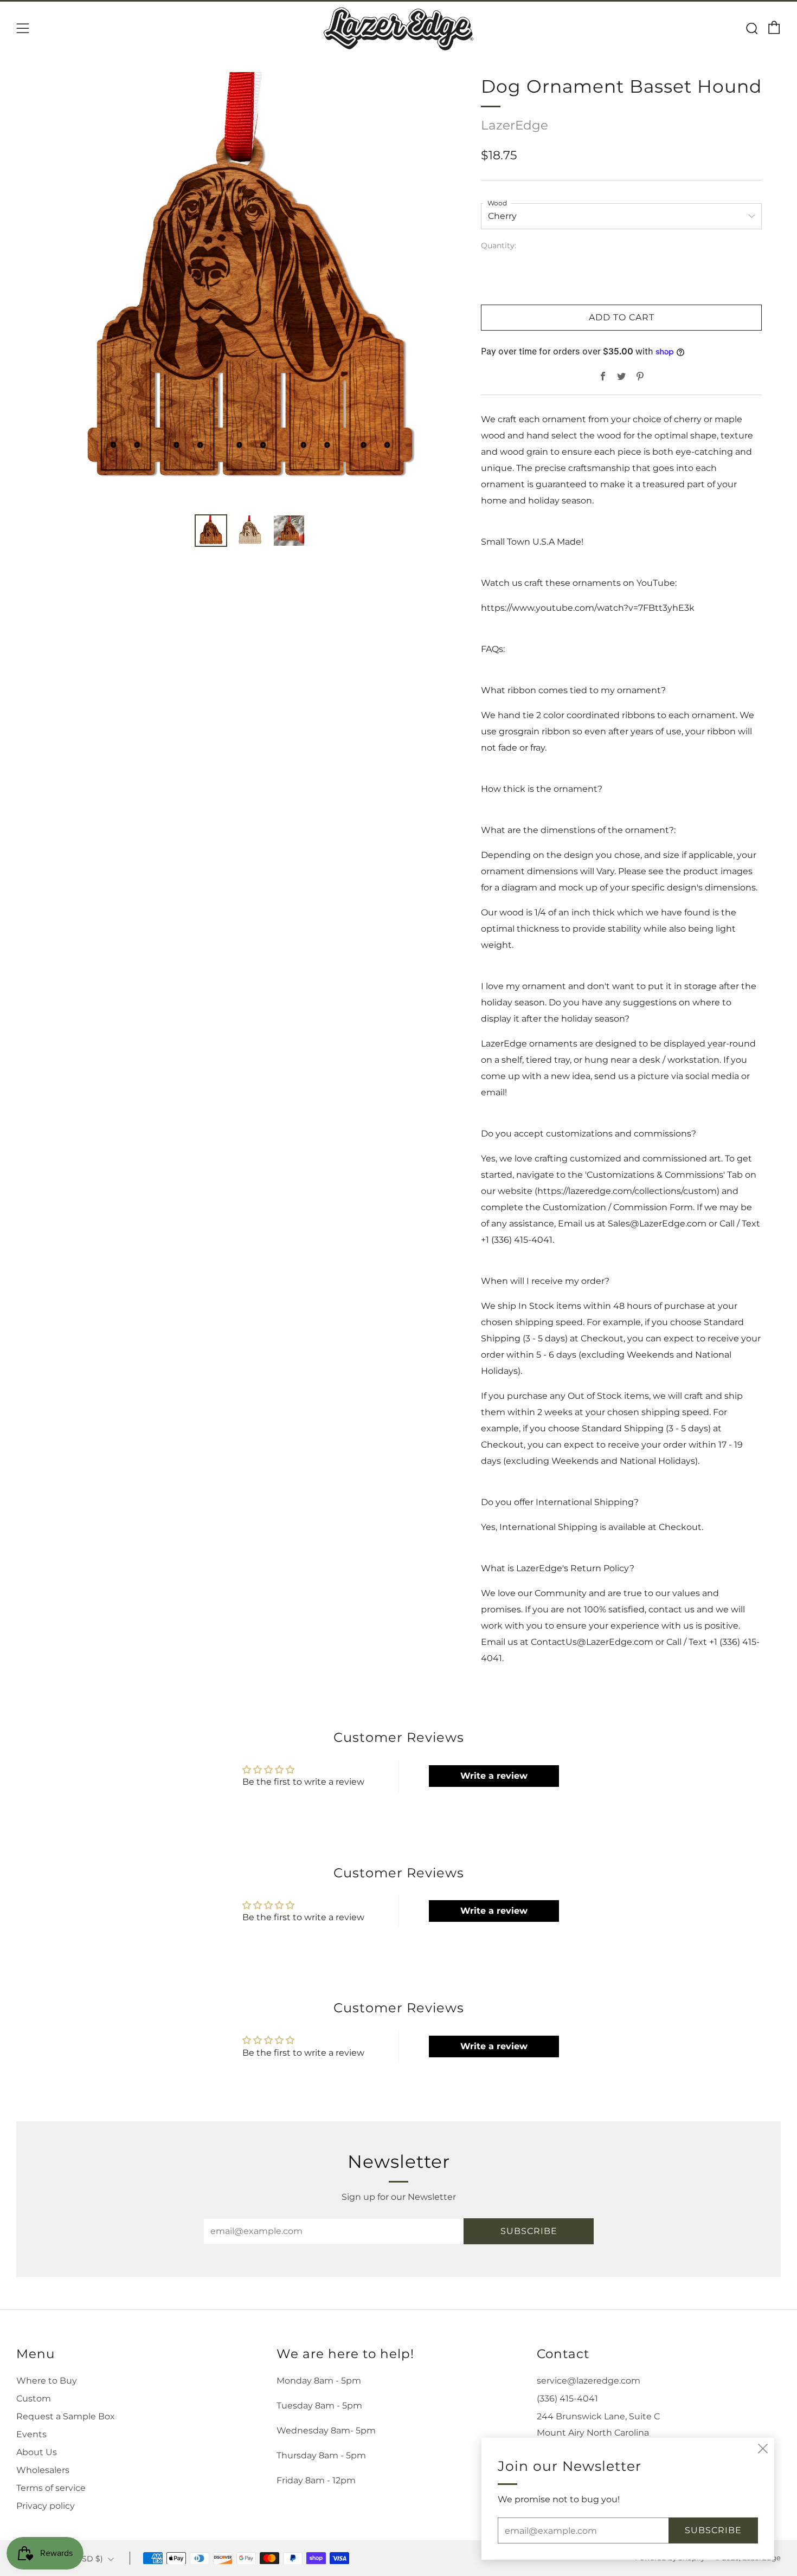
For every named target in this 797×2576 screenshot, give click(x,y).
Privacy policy (46, 2506)
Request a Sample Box (66, 2416)
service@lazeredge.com (589, 2381)
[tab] (211, 531)
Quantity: (499, 246)
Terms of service (51, 2488)
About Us (37, 2452)
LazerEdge (515, 125)
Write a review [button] (494, 1776)
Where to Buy (47, 2381)
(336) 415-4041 (567, 2399)
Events (31, 2434)
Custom (34, 2399)
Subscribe (529, 2231)
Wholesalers (43, 2470)
